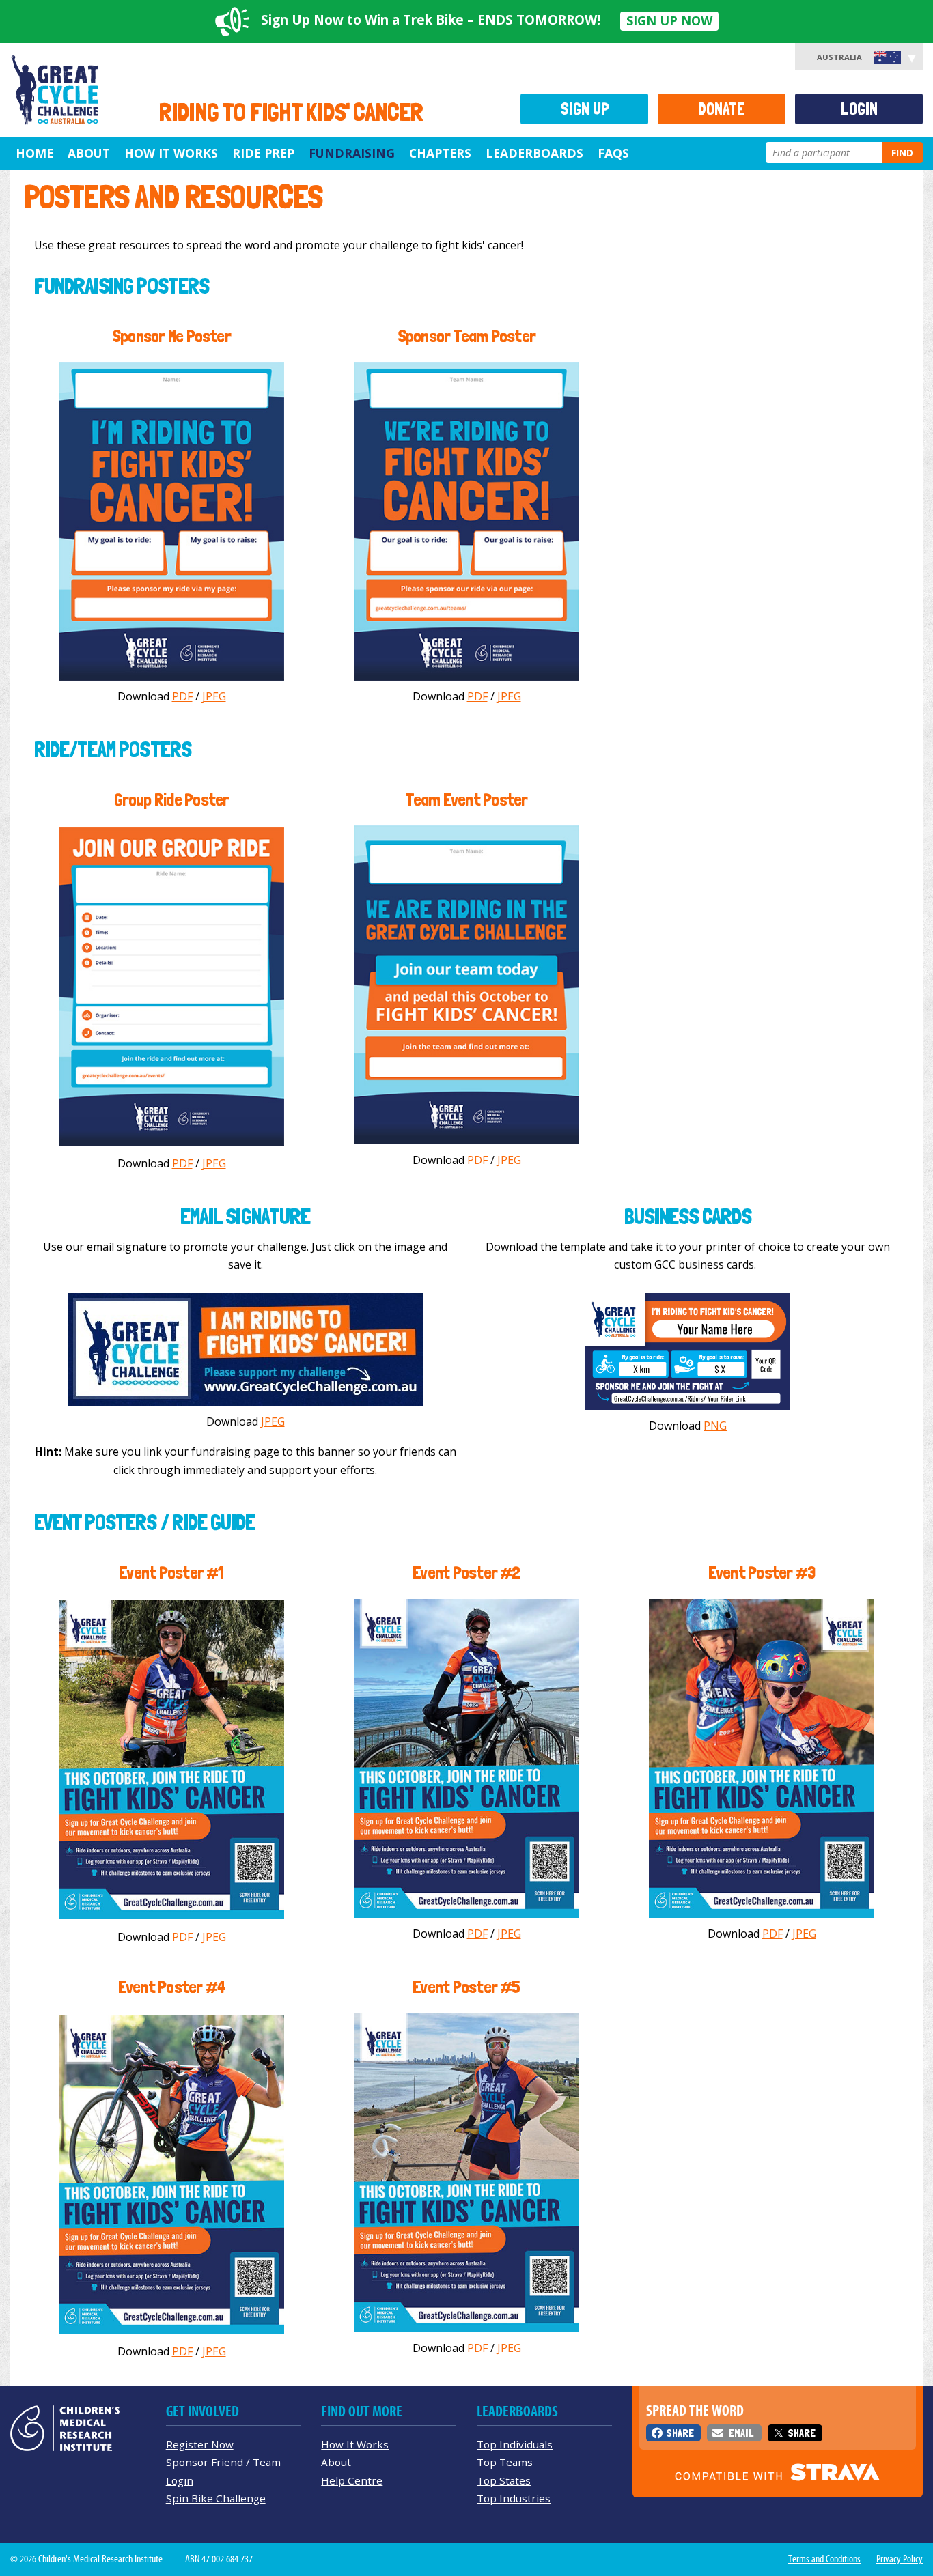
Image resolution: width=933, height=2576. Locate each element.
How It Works (355, 2444)
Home (34, 153)
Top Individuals (515, 2444)
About (89, 153)
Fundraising (352, 153)
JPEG (214, 696)
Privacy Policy (900, 2559)
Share (680, 2433)
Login (859, 109)
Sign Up (585, 109)
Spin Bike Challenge (216, 2498)
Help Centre (352, 2480)
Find (902, 153)
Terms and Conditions (824, 2559)
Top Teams (505, 2462)
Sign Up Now (669, 20)
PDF (182, 696)
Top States (504, 2480)
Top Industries (514, 2498)
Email (741, 2433)
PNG (715, 1426)
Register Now (200, 2444)
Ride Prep (263, 153)
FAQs (613, 153)
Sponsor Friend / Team (223, 2462)
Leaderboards (534, 153)
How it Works (171, 153)
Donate (722, 109)
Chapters (440, 153)
